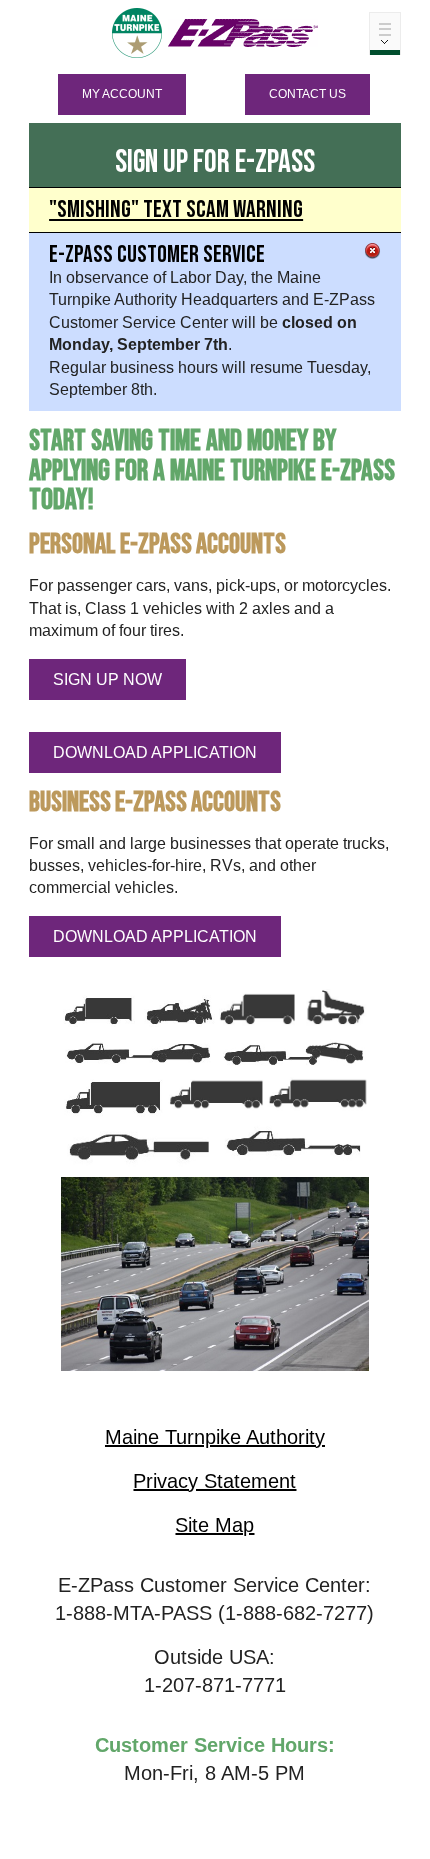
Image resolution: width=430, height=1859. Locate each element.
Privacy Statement (214, 1481)
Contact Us (307, 94)
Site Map (214, 1525)
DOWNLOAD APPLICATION (155, 752)
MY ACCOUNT (122, 94)
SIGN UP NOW (107, 679)
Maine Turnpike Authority (215, 1437)
